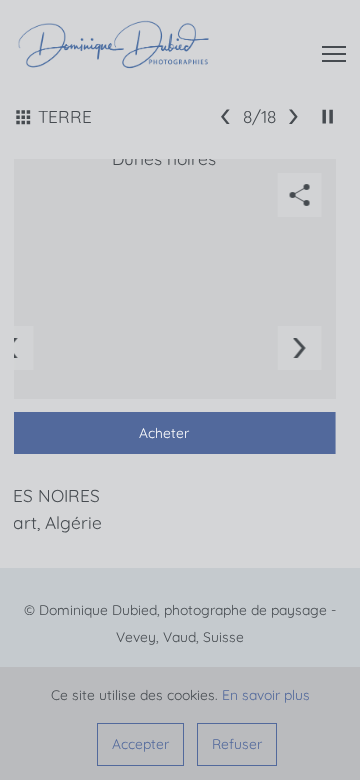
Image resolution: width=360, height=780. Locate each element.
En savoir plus (266, 694)
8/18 (259, 116)
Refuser (237, 743)
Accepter (140, 743)
